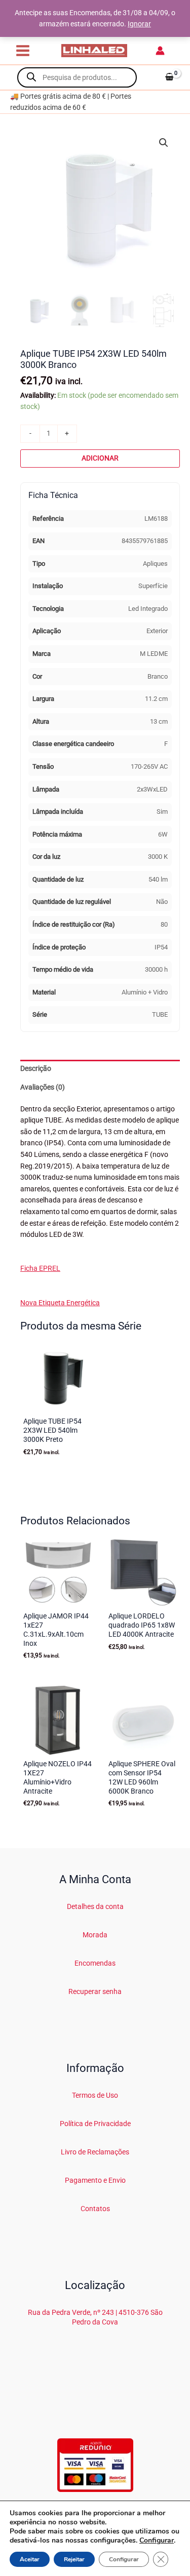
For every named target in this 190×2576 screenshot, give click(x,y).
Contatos (95, 2209)
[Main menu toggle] (23, 50)
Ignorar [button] (139, 24)
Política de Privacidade (95, 2124)
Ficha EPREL (40, 1268)
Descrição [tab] (36, 1068)
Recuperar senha (95, 1991)
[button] (164, 143)
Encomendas (95, 1963)
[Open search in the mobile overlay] (77, 77)
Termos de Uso (95, 2095)
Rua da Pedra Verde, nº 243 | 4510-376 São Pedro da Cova (95, 2317)
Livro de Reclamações (95, 2152)
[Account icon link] (160, 51)
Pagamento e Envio (95, 2180)
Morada (95, 1935)
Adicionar (100, 458)
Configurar (157, 2541)
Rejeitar (74, 2559)
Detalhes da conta (95, 1906)
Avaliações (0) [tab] (43, 1087)
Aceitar (30, 2559)
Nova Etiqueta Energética (60, 1303)
